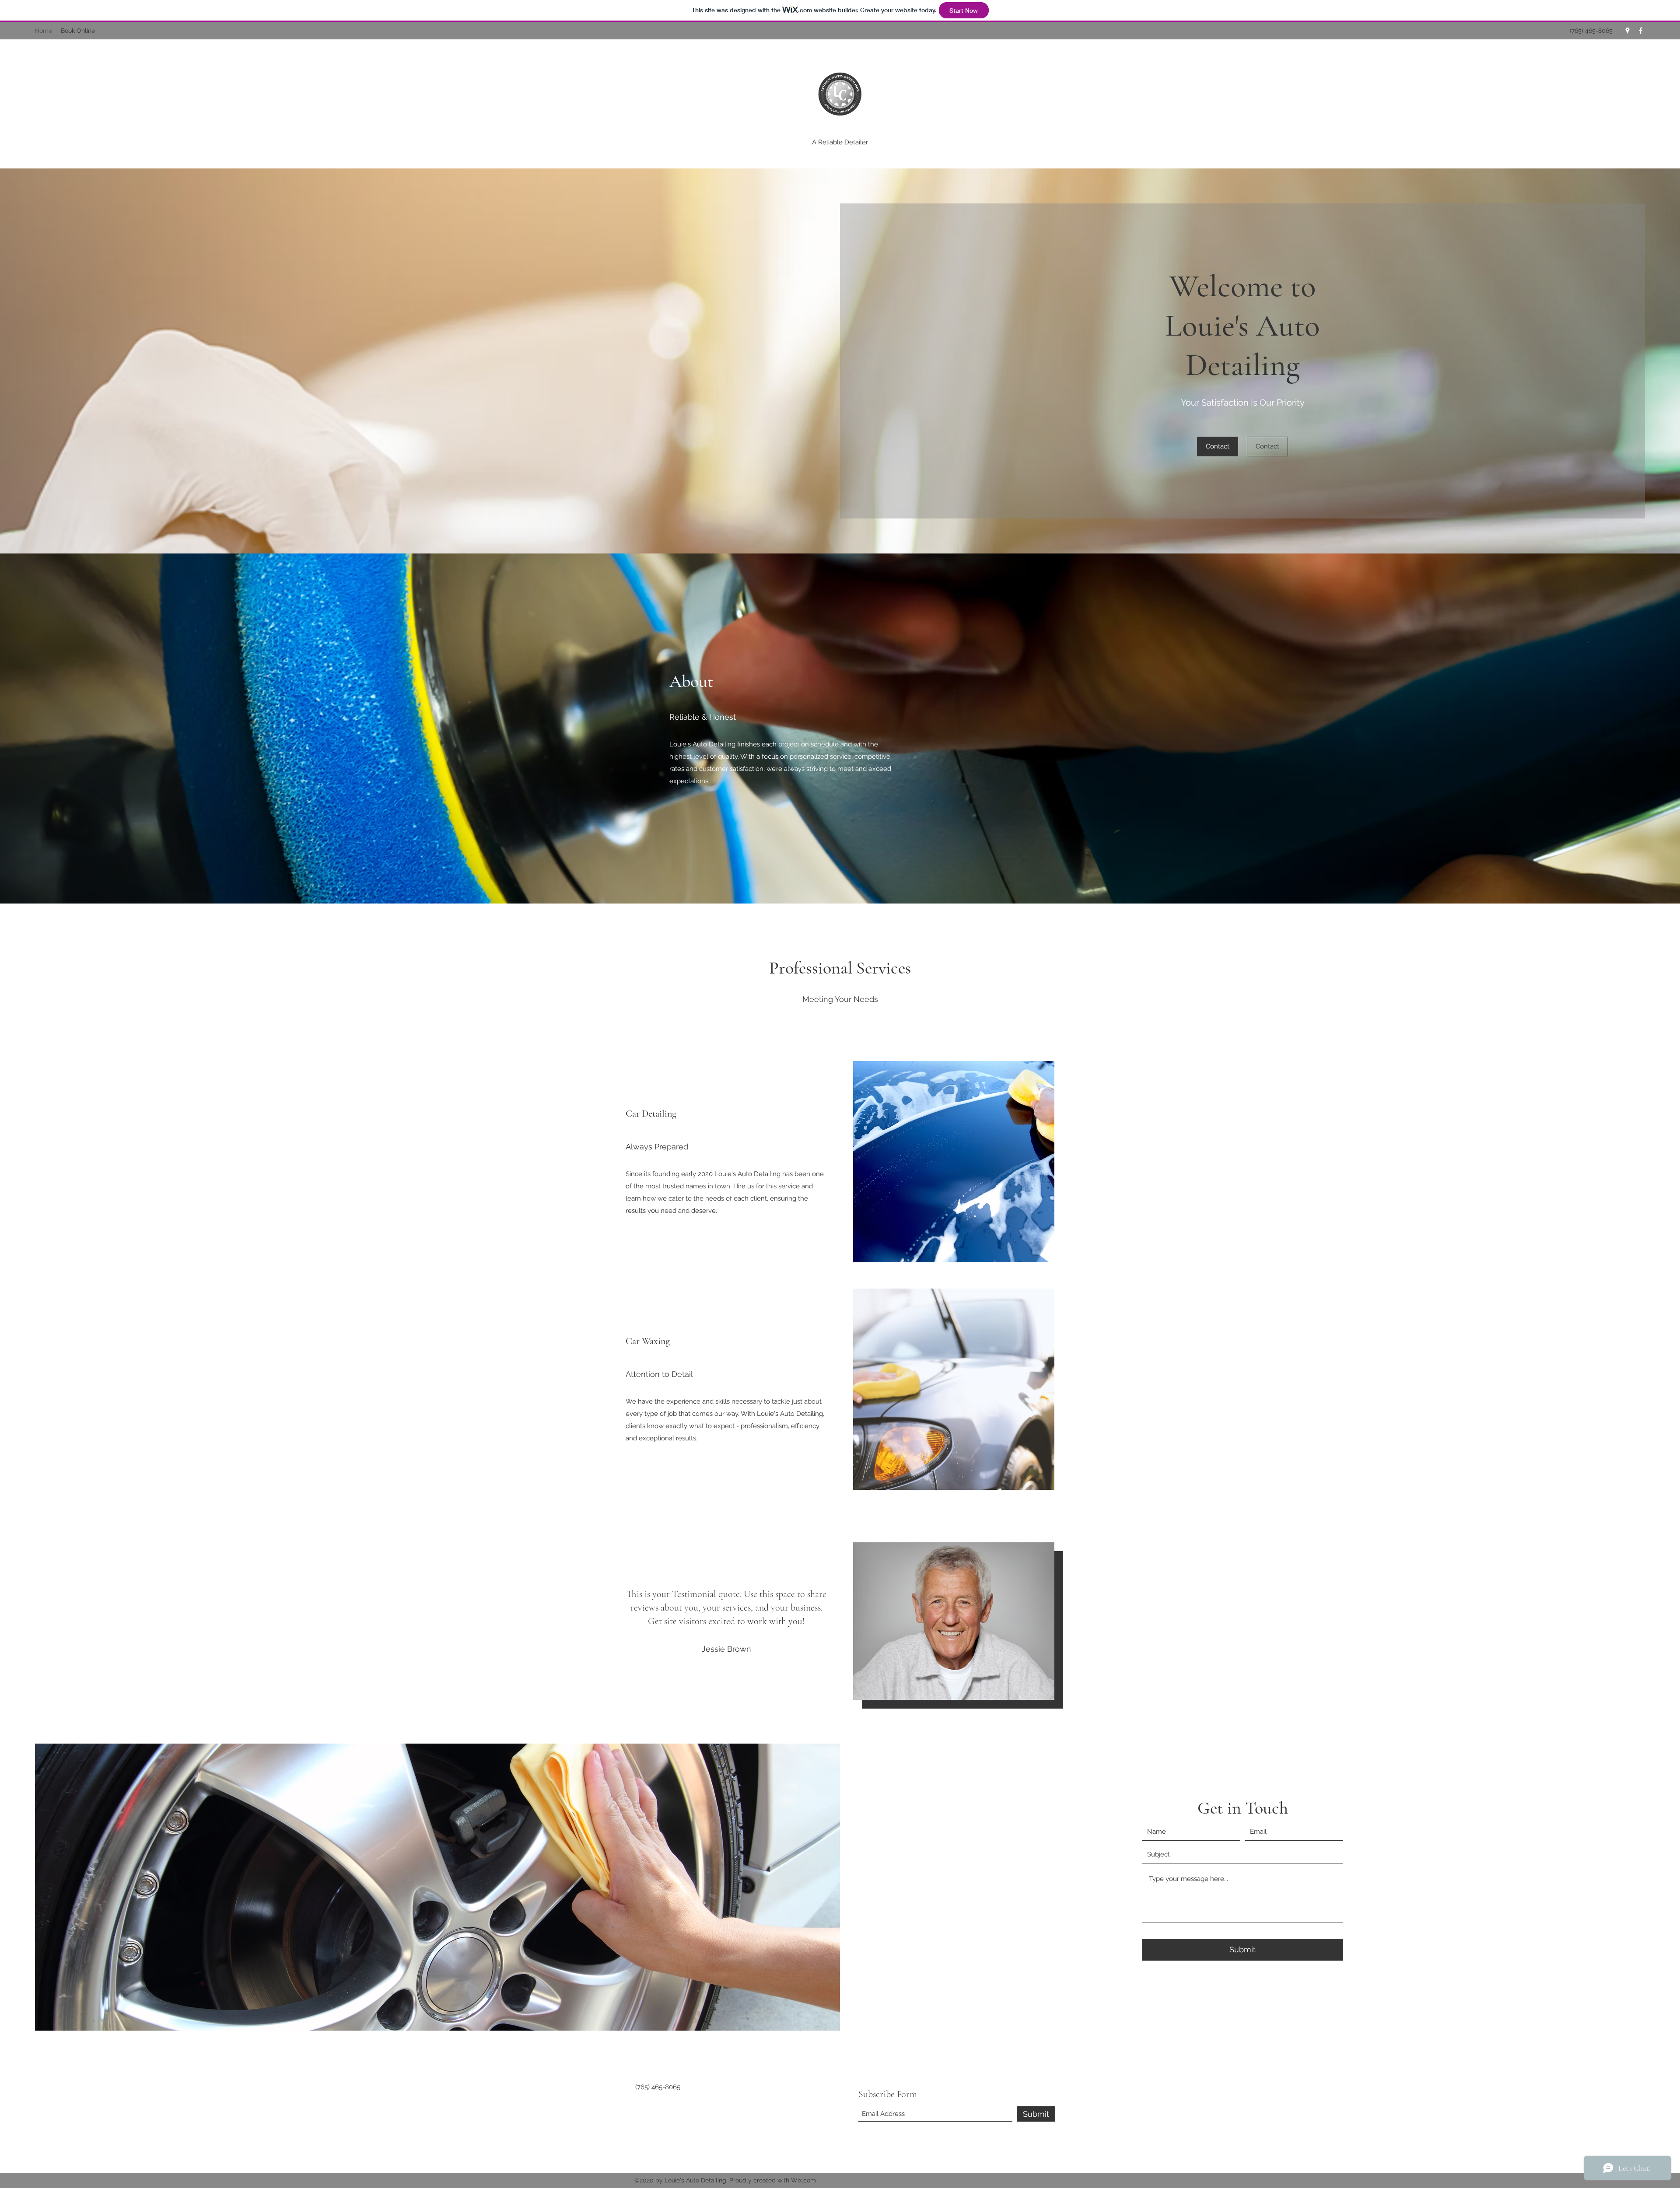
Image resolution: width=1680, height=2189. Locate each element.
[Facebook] (1641, 31)
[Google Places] (1627, 31)
